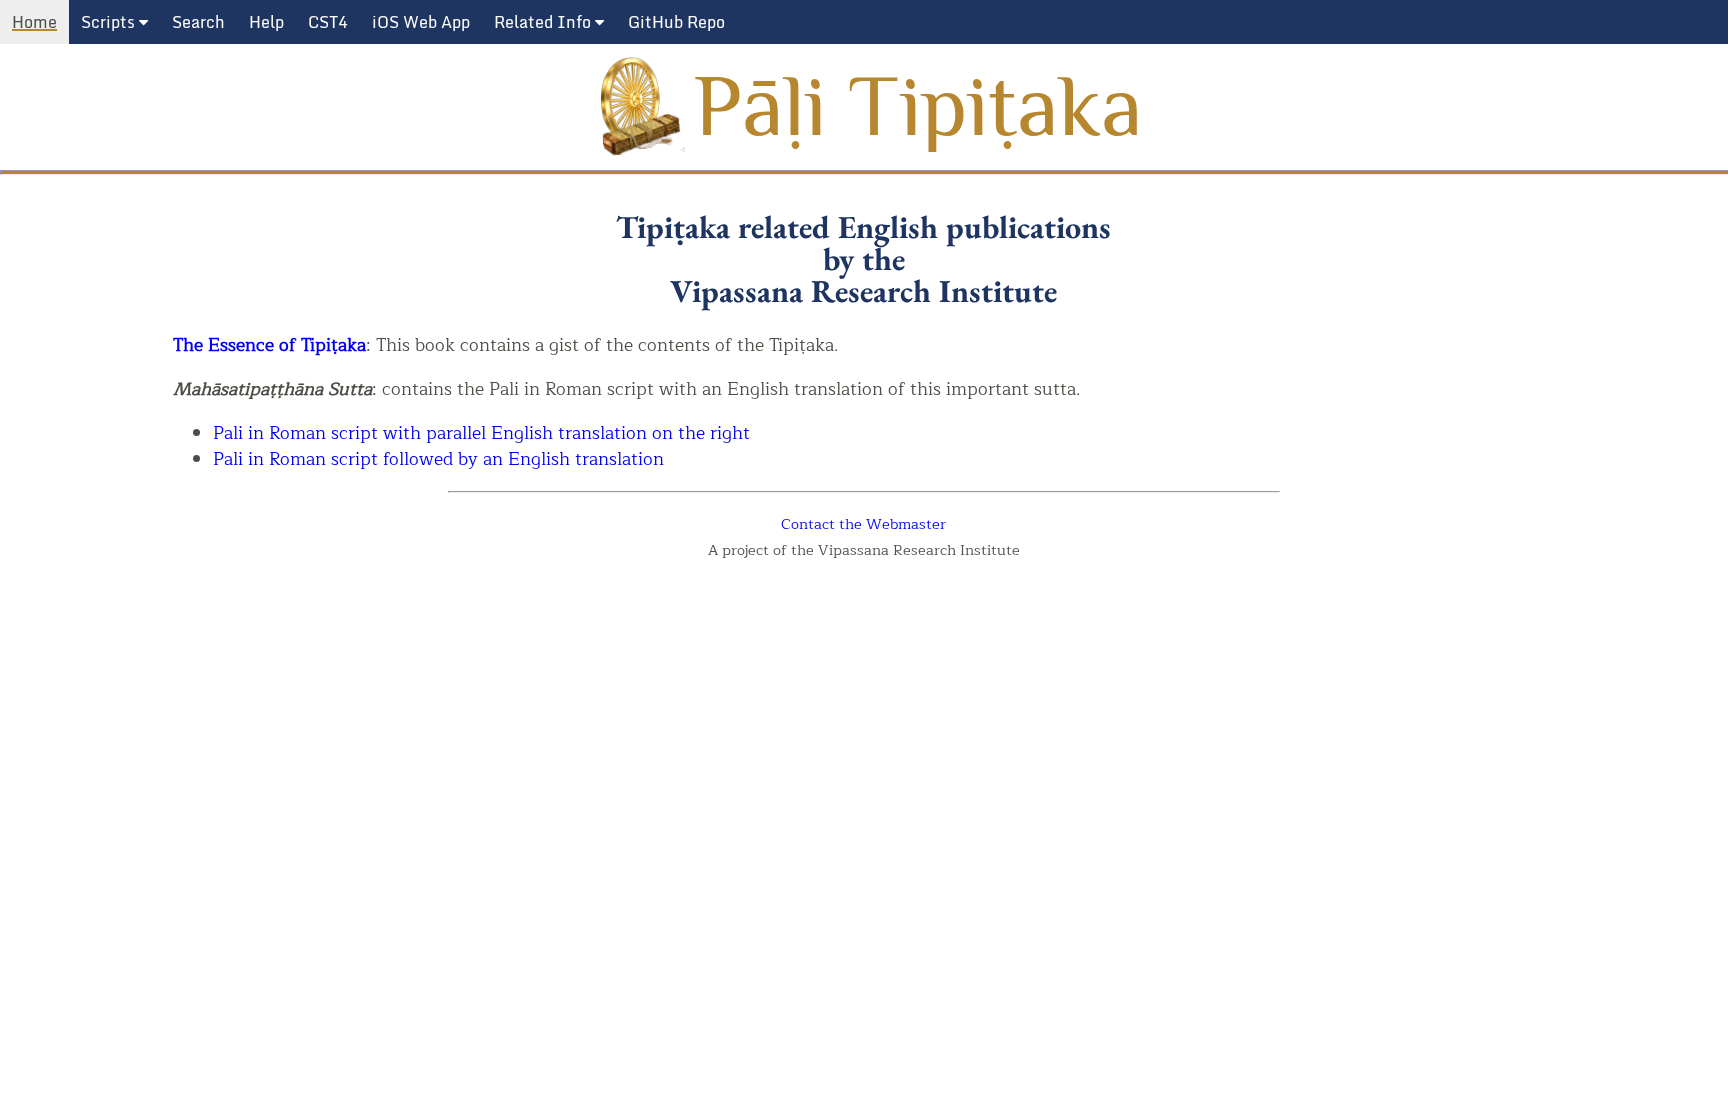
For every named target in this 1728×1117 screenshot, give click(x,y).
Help (266, 22)
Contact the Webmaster (863, 524)
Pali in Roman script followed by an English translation (438, 459)
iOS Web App (421, 22)
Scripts (110, 22)
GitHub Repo (676, 22)
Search (198, 22)
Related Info (544, 22)
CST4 (328, 22)
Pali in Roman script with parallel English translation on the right (481, 433)
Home (34, 22)
